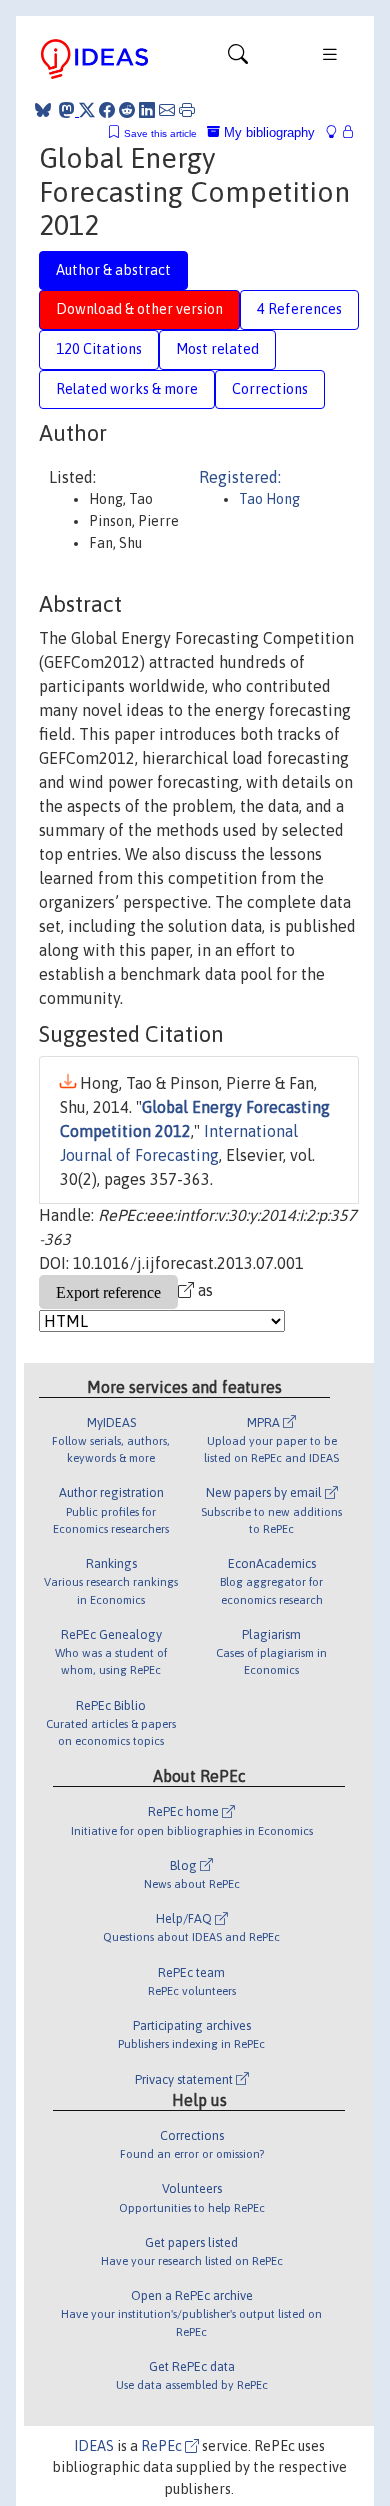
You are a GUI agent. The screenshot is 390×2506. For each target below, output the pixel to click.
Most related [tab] (217, 349)
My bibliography (267, 132)
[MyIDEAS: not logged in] (337, 132)
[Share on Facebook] (107, 110)
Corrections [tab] (270, 389)
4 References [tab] (299, 309)
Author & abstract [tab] (113, 270)
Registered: (240, 477)
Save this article (160, 133)
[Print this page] (187, 110)
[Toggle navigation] (238, 59)
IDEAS (94, 2446)
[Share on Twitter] (87, 110)
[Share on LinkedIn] (147, 110)
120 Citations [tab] (99, 349)
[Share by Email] (167, 110)
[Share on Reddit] (127, 110)
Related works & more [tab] (127, 389)
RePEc (163, 2446)
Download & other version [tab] (139, 309)
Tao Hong (269, 499)
